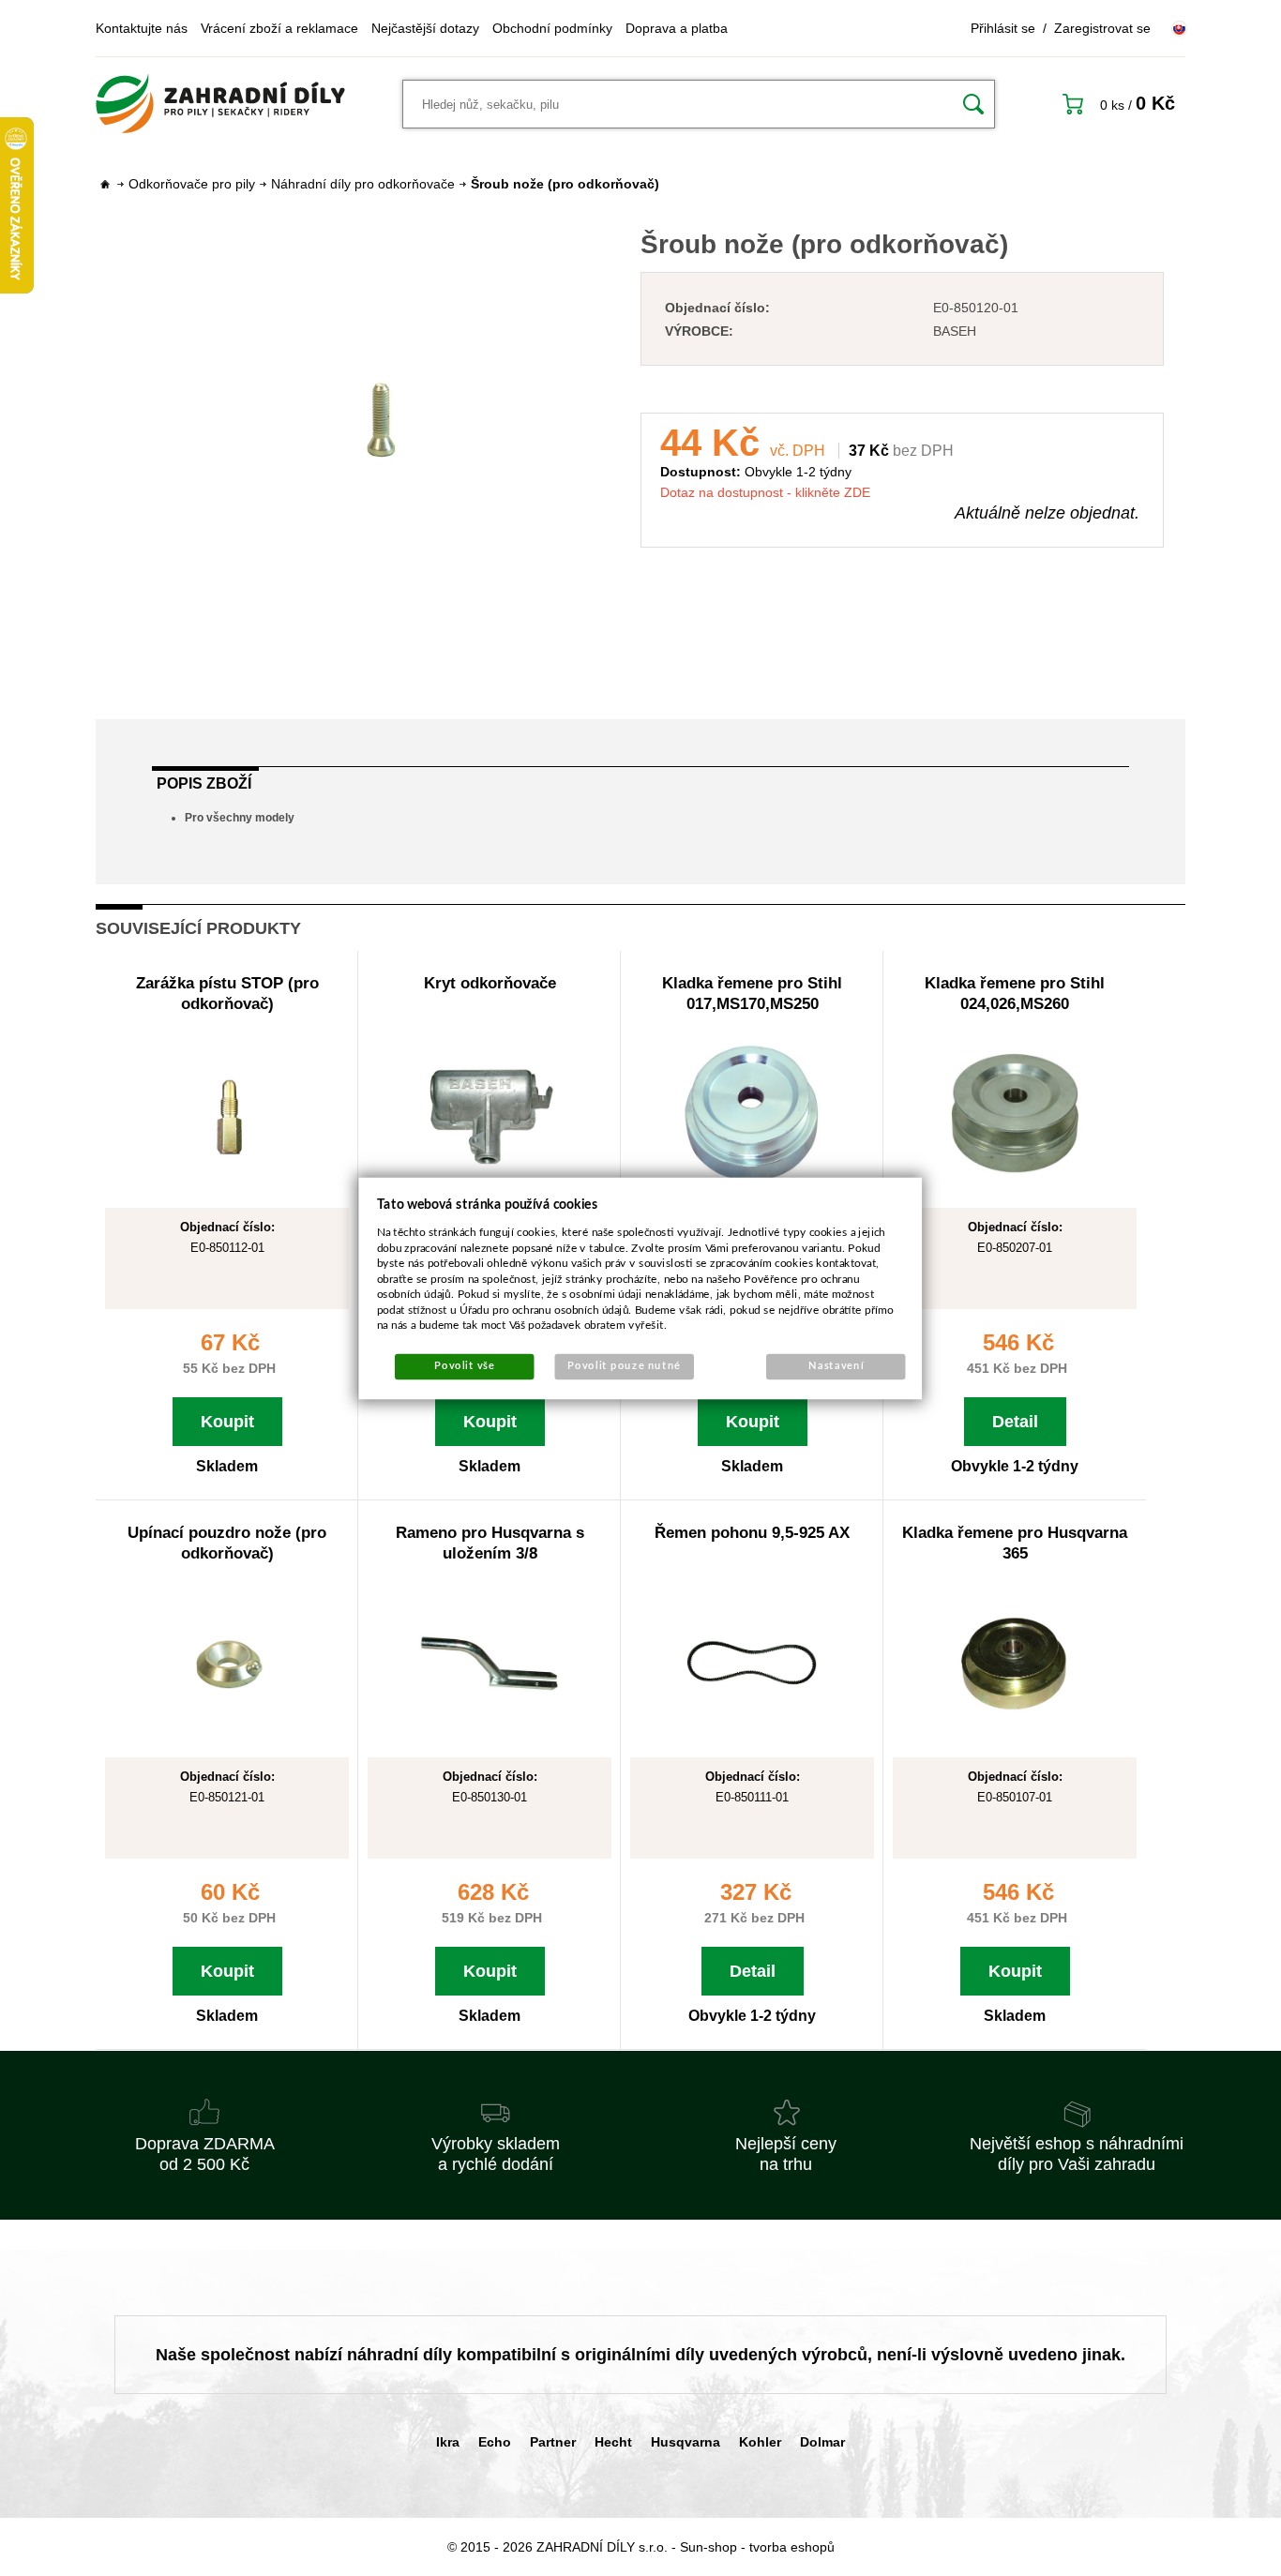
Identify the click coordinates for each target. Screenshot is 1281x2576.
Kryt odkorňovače (490, 983)
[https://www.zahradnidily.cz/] (220, 104)
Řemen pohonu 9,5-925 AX (752, 1533)
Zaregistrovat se (1102, 28)
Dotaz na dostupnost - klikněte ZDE (765, 492)
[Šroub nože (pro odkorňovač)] (379, 419)
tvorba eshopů (792, 2547)
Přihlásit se (1003, 28)
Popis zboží (204, 783)
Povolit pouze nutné (624, 1366)
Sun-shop (708, 2547)
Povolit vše (464, 1366)
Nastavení (836, 1366)
